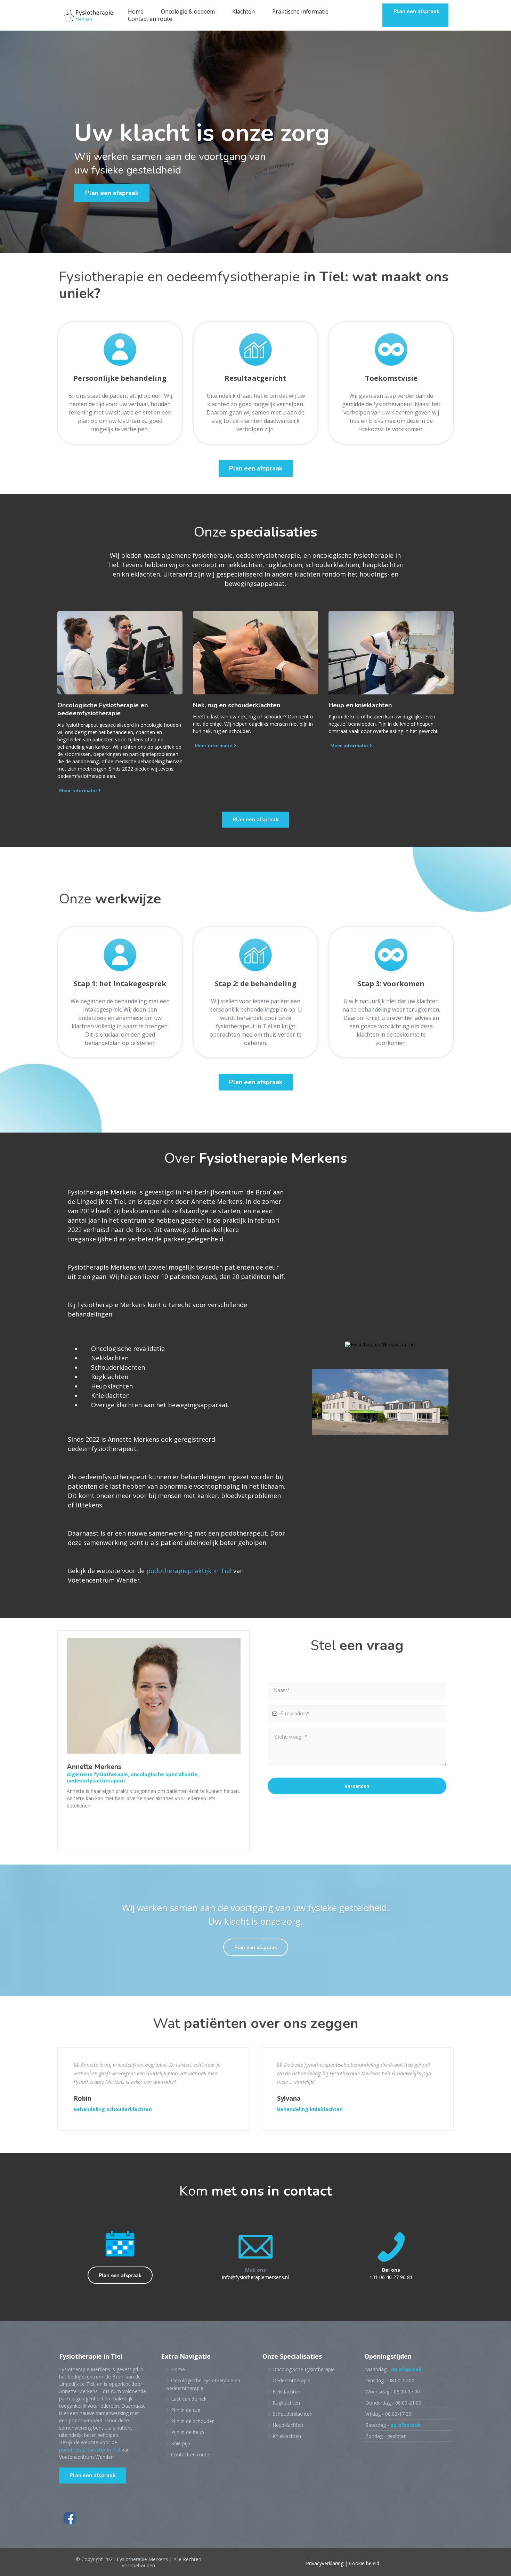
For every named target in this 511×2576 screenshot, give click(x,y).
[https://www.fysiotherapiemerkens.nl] (89, 15)
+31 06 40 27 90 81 (391, 2277)
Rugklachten (286, 2403)
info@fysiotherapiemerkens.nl (255, 2277)
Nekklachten (286, 2392)
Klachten (244, 12)
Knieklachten (287, 2436)
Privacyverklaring (325, 2563)
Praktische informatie (300, 12)
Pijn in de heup (188, 2432)
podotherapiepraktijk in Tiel (189, 1571)
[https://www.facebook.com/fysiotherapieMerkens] (255, 2518)
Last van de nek (189, 2399)
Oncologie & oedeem (188, 12)
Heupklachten (288, 2425)
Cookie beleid (364, 2563)
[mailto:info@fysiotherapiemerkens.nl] (255, 2247)
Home (136, 12)
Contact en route (150, 19)
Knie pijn (181, 2443)
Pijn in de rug (186, 2410)
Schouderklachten (293, 2414)
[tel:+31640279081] (391, 2247)
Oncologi (181, 2380)
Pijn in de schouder (192, 2421)
